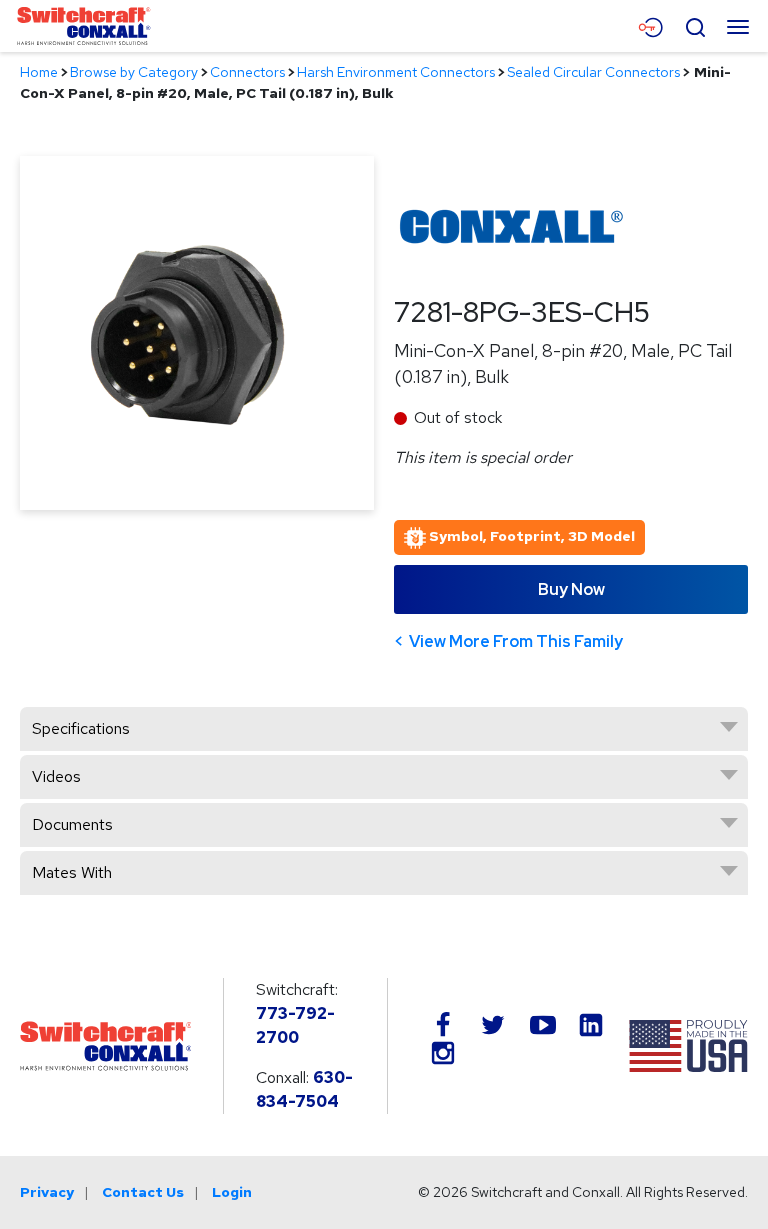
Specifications (81, 728)
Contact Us (143, 1192)
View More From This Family (516, 641)
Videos (56, 776)
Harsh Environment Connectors (396, 72)
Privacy (47, 1192)
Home (39, 72)
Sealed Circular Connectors (593, 72)
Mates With (72, 872)
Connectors (247, 72)
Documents (72, 824)
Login (232, 1192)
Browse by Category (134, 72)
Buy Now (571, 589)
